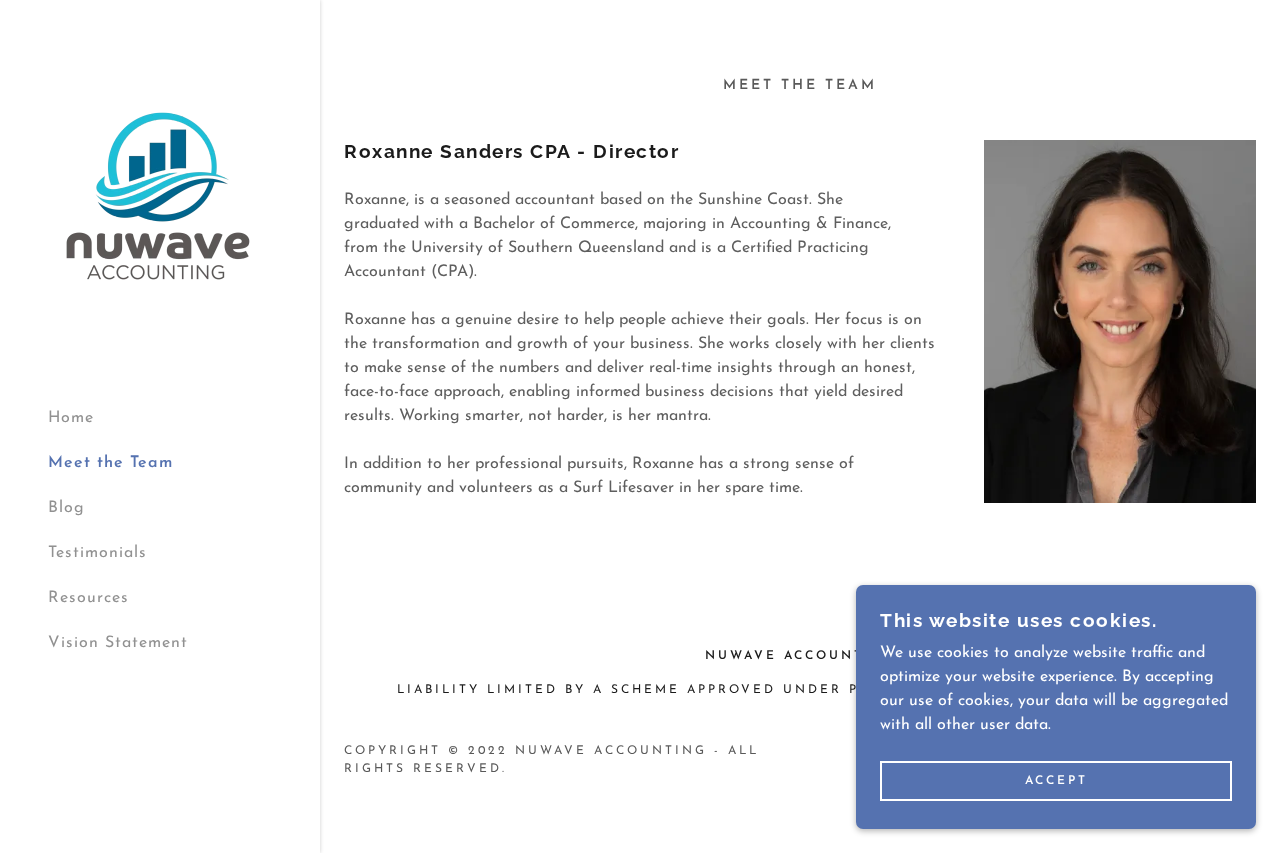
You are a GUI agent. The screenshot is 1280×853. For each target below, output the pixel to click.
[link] (158, 195)
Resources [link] (88, 598)
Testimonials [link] (97, 553)
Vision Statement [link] (118, 643)
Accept (1056, 781)
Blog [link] (66, 508)
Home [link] (71, 418)
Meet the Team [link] (110, 463)
